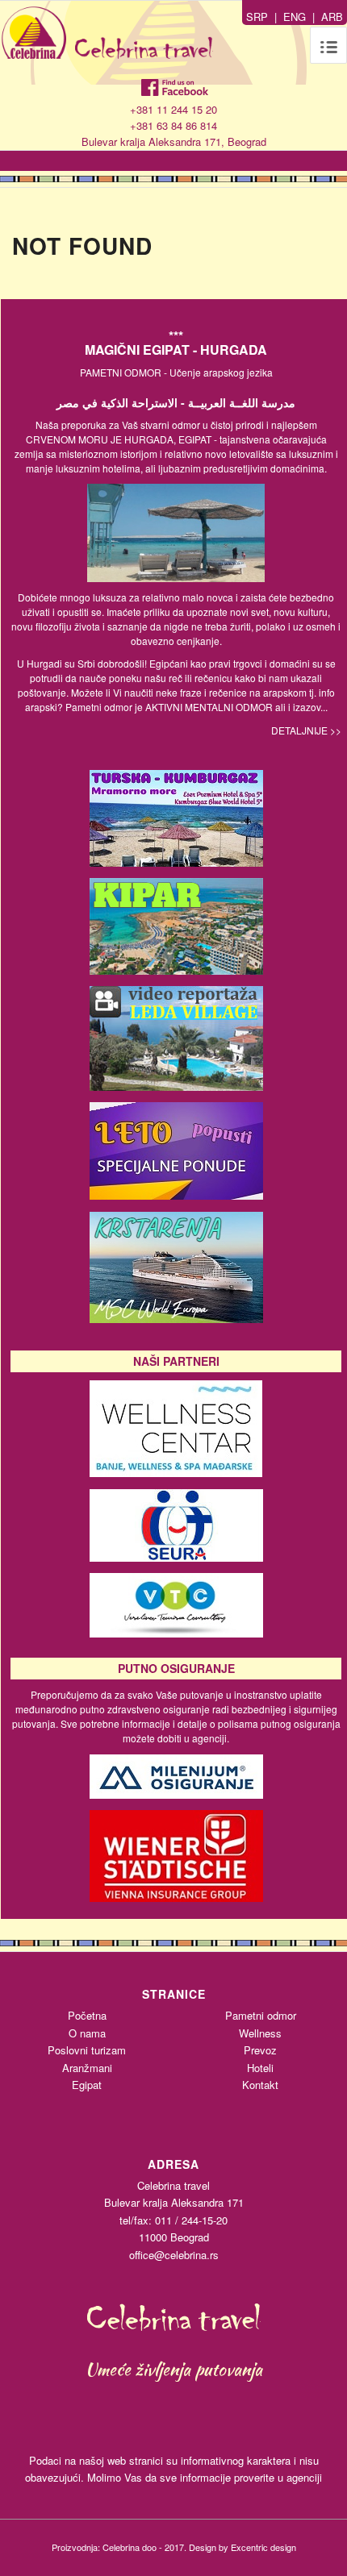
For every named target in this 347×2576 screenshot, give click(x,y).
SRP (257, 17)
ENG (295, 17)
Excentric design (263, 2547)
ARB (332, 17)
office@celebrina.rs (174, 2255)
